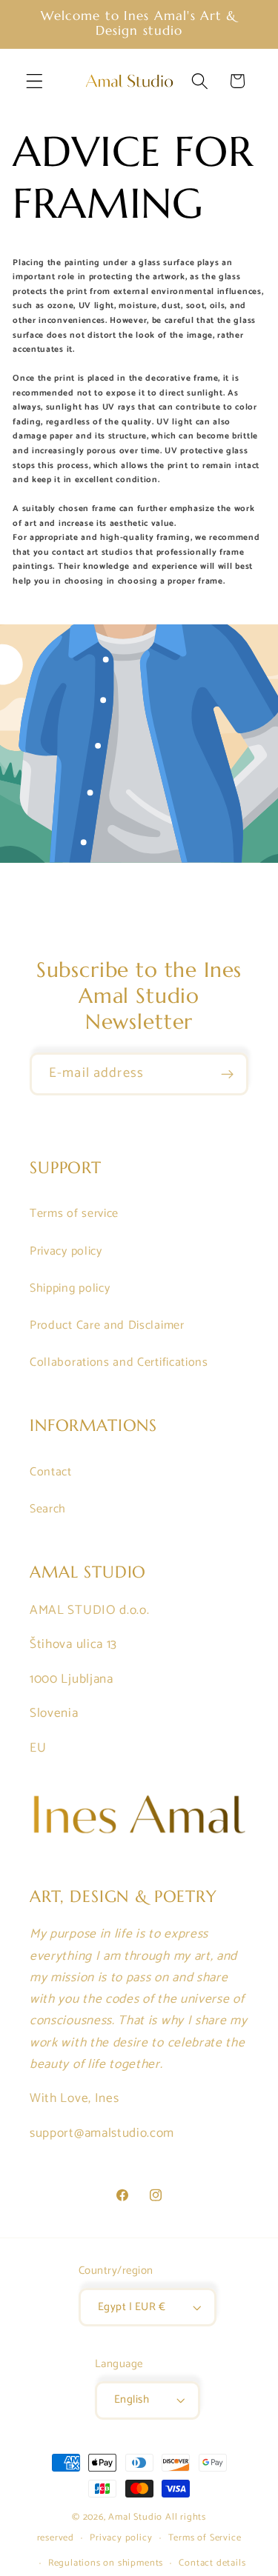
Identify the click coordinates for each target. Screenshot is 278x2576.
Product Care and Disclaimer (107, 1325)
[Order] (227, 1074)
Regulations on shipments (106, 2563)
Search (48, 1509)
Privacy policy (66, 1251)
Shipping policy (70, 1288)
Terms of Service (205, 2538)
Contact (51, 1472)
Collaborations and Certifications (119, 1362)
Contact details (212, 2563)
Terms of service (74, 1214)
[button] (34, 81)
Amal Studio (135, 2517)
